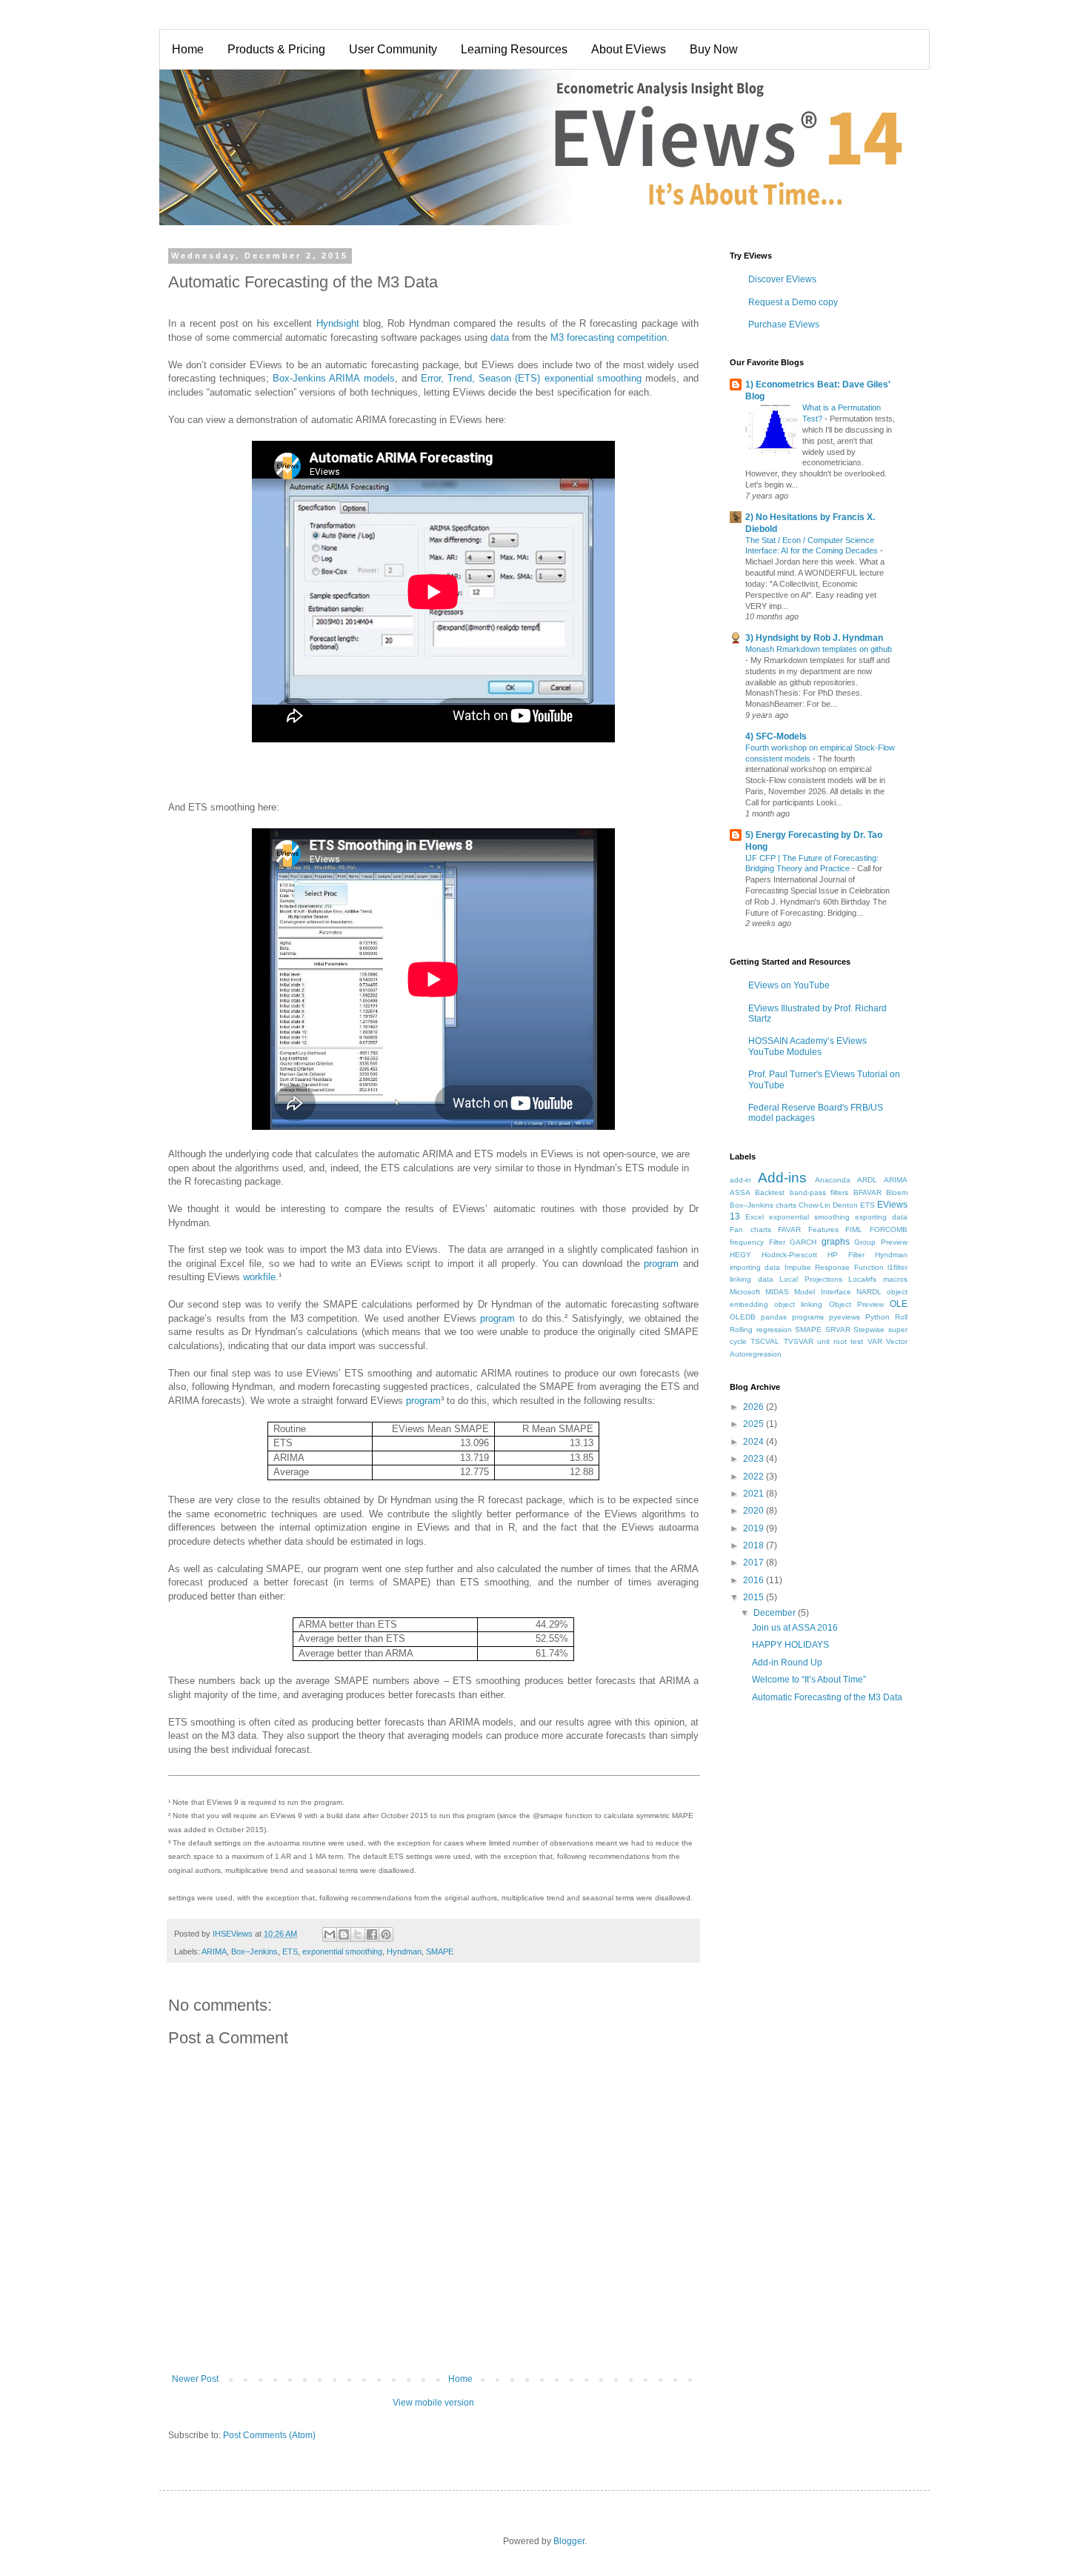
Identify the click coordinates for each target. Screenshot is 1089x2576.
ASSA (740, 1192)
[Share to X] (358, 1934)
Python (877, 1317)
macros (895, 1279)
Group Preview (881, 1242)
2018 (755, 1545)
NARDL (869, 1292)
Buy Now (714, 49)
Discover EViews (782, 279)
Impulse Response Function (834, 1267)
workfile (259, 1277)
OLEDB (743, 1317)
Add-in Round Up (787, 1663)
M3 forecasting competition (609, 337)
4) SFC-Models (776, 736)
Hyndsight (338, 323)
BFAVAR (867, 1192)
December (776, 1613)
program (661, 1264)
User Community (393, 49)
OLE (899, 1304)
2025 (755, 1424)
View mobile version (433, 2403)
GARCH (803, 1242)
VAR (875, 1341)
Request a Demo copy (793, 302)
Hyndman (404, 1951)
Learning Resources (514, 49)
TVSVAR (799, 1341)
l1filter (897, 1267)
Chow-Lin (815, 1205)
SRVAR (838, 1329)
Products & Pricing (276, 49)
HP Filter (846, 1255)
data (500, 337)
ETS (290, 1951)
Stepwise (869, 1329)
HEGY (740, 1255)
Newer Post (195, 2379)
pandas (774, 1317)
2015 (755, 1597)
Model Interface (822, 1292)
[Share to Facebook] (372, 1934)
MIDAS (777, 1292)
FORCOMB (889, 1229)
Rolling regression (761, 1329)
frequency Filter (757, 1242)
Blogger (569, 2541)
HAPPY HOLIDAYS (790, 1645)
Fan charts (750, 1229)
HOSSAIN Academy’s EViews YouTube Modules (807, 1046)
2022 (755, 1477)
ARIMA (214, 1951)
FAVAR (789, 1229)
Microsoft (745, 1292)
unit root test (840, 1341)
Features (823, 1229)
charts (786, 1205)
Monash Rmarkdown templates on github (819, 649)
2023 (755, 1459)
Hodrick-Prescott (789, 1255)
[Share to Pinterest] (386, 1934)
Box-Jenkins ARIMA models (333, 378)
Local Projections (811, 1279)
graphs (836, 1242)
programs (808, 1317)
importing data (755, 1267)
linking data (752, 1279)
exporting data (881, 1217)
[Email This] (330, 1934)
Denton (845, 1205)
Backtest (770, 1192)
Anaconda (833, 1180)
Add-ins (782, 1178)
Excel (755, 1217)
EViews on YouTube (789, 985)
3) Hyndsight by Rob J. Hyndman (814, 638)
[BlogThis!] (344, 1934)
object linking (798, 1304)
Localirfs (862, 1279)
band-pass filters (819, 1192)
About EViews (629, 49)
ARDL (867, 1180)
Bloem (897, 1192)
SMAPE (440, 1951)
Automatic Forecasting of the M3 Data (827, 1697)
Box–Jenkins (254, 1951)
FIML (854, 1229)
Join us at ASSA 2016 (795, 1628)
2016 (755, 1580)
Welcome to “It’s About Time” (809, 1680)
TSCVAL (765, 1341)
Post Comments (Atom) (269, 2435)
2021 (755, 1494)
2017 (755, 1562)
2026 (755, 1407)
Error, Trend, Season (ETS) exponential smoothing (531, 378)
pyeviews (845, 1317)
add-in (740, 1180)
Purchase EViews (784, 325)
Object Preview (856, 1304)
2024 (755, 1442)
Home (188, 49)
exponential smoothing (342, 1951)
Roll (901, 1317)
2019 (755, 1528)
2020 (755, 1511)
